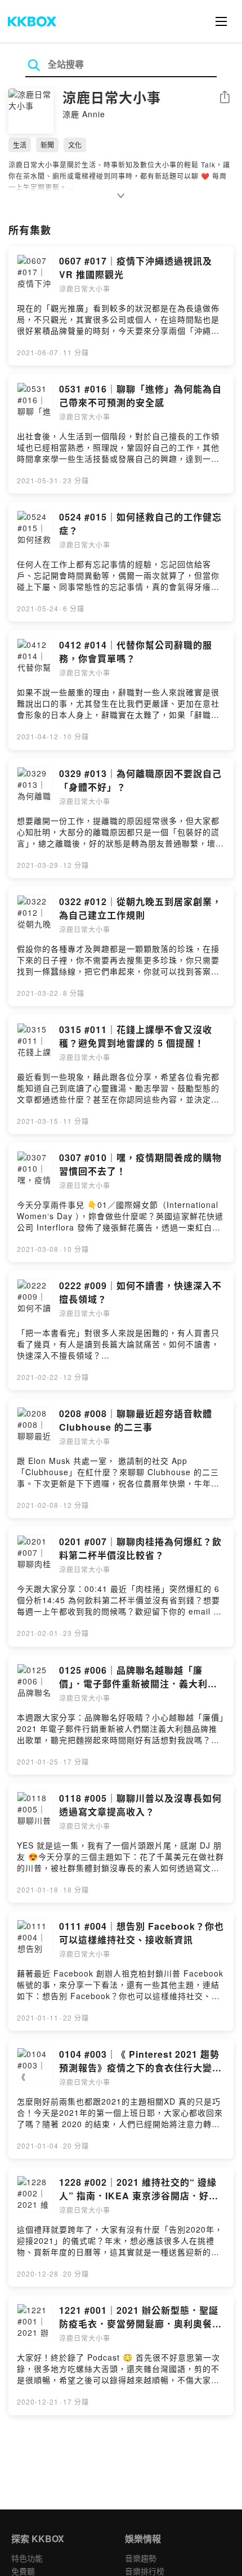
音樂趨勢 (141, 2558)
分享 (225, 98)
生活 (20, 145)
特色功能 (27, 2558)
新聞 (47, 145)
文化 (75, 145)
